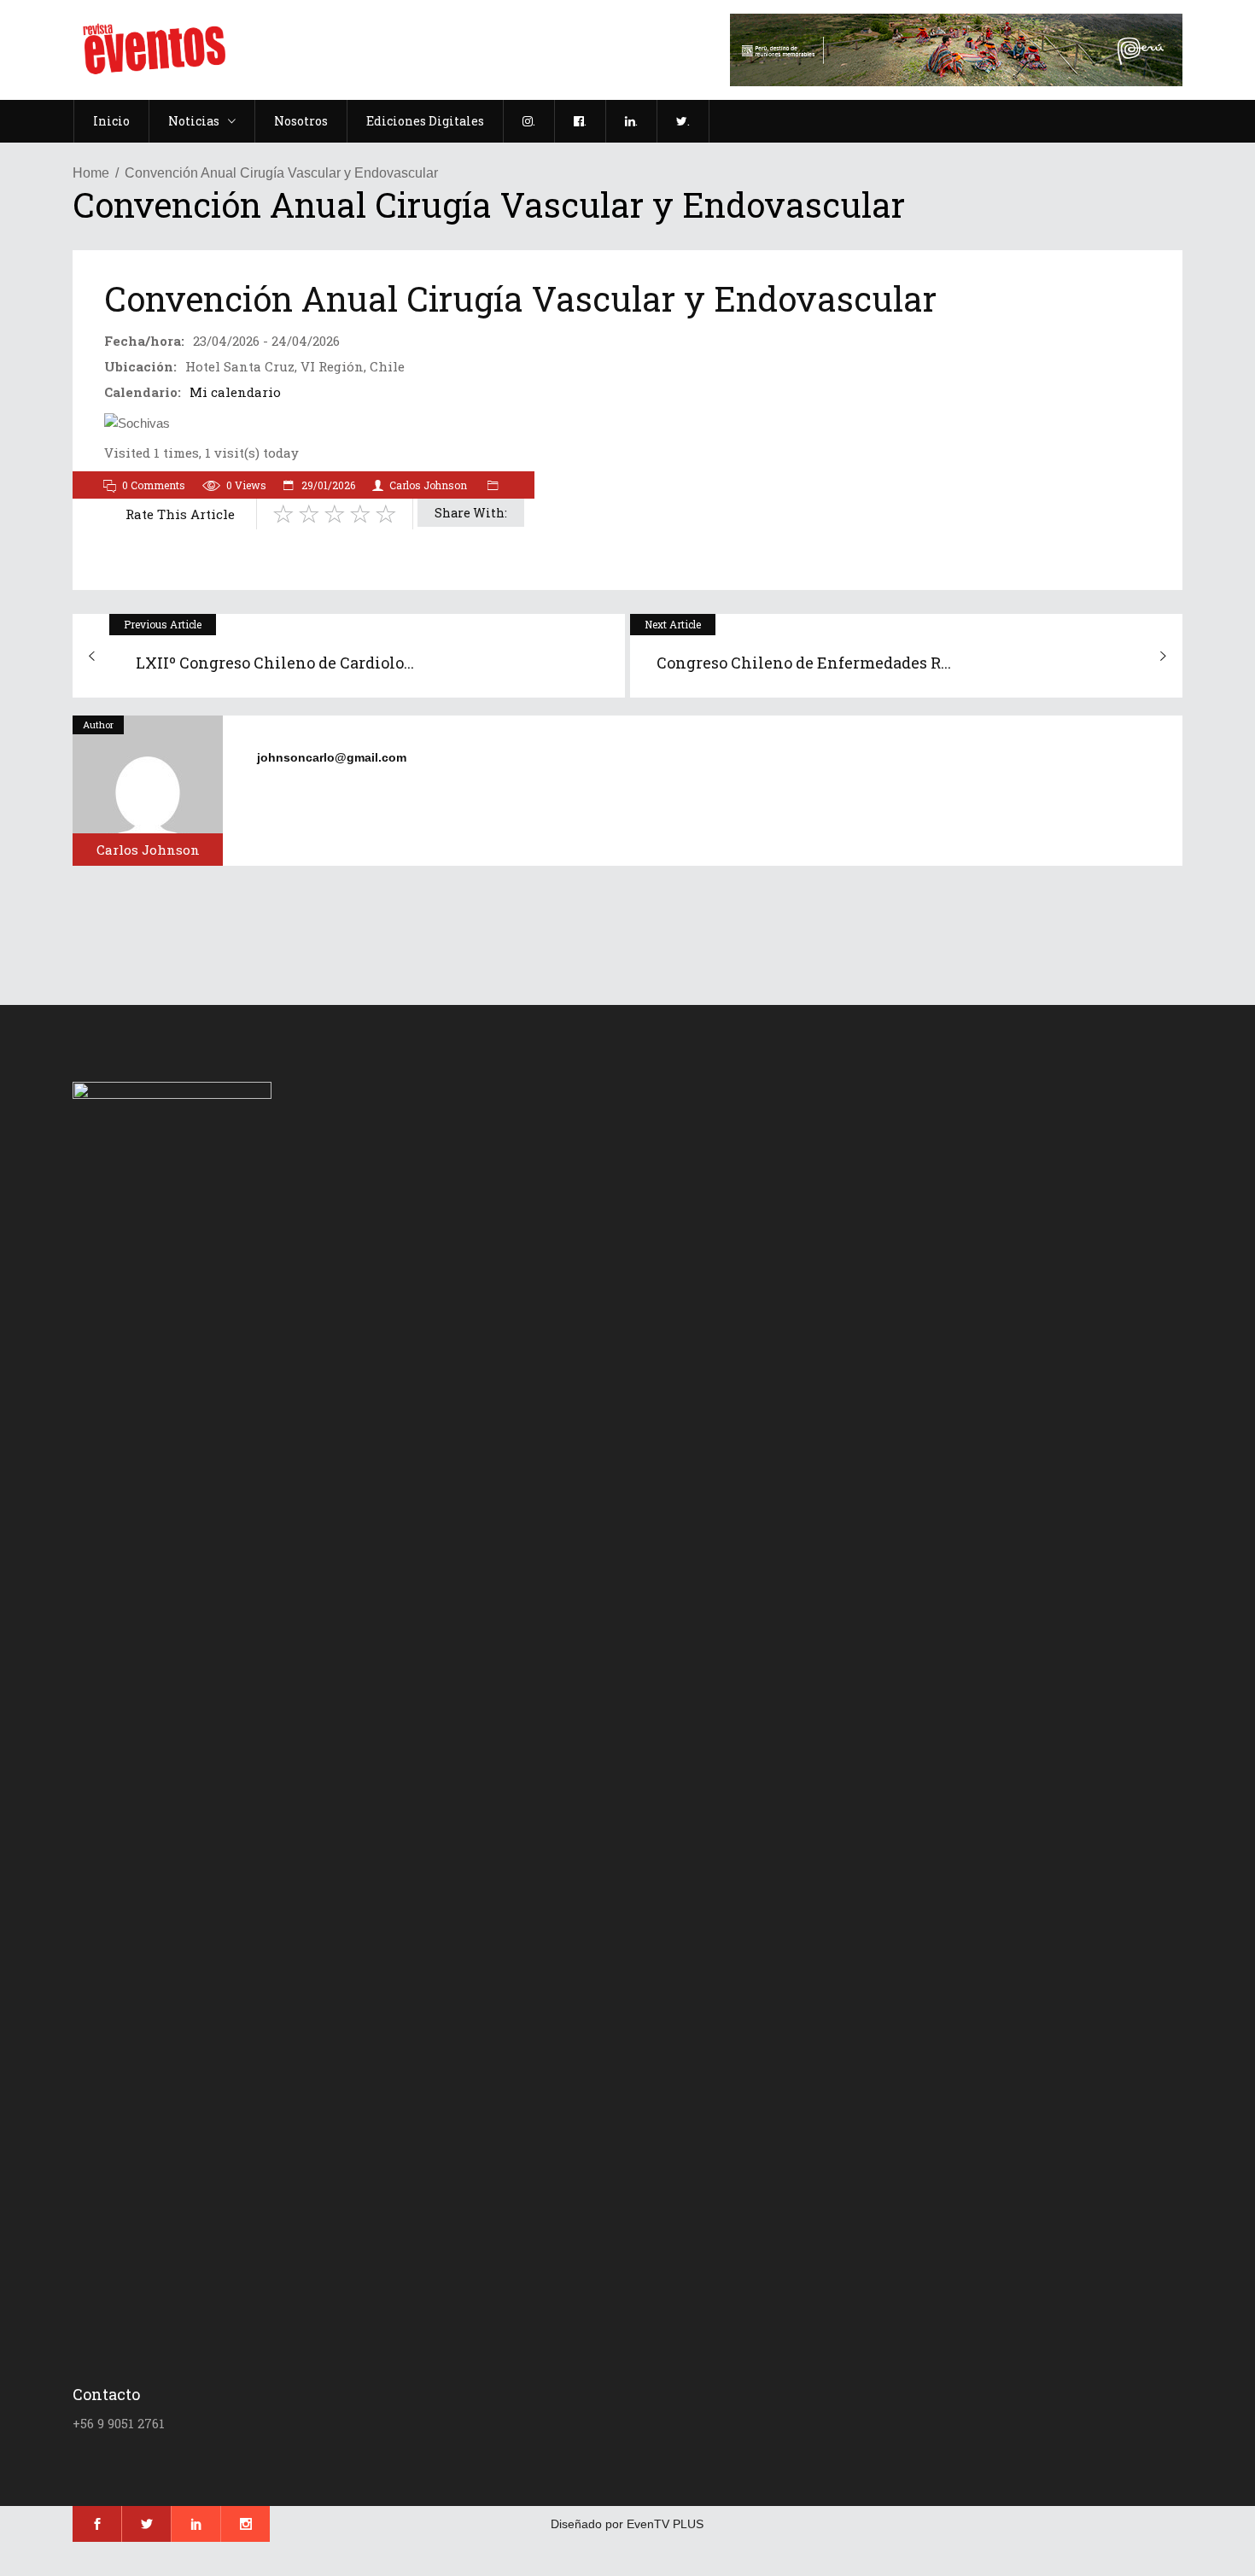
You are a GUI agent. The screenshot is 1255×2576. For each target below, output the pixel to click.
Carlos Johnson (428, 485)
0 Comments (154, 485)
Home (91, 173)
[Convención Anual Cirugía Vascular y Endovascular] (148, 791)
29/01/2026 (327, 485)
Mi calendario (235, 392)
